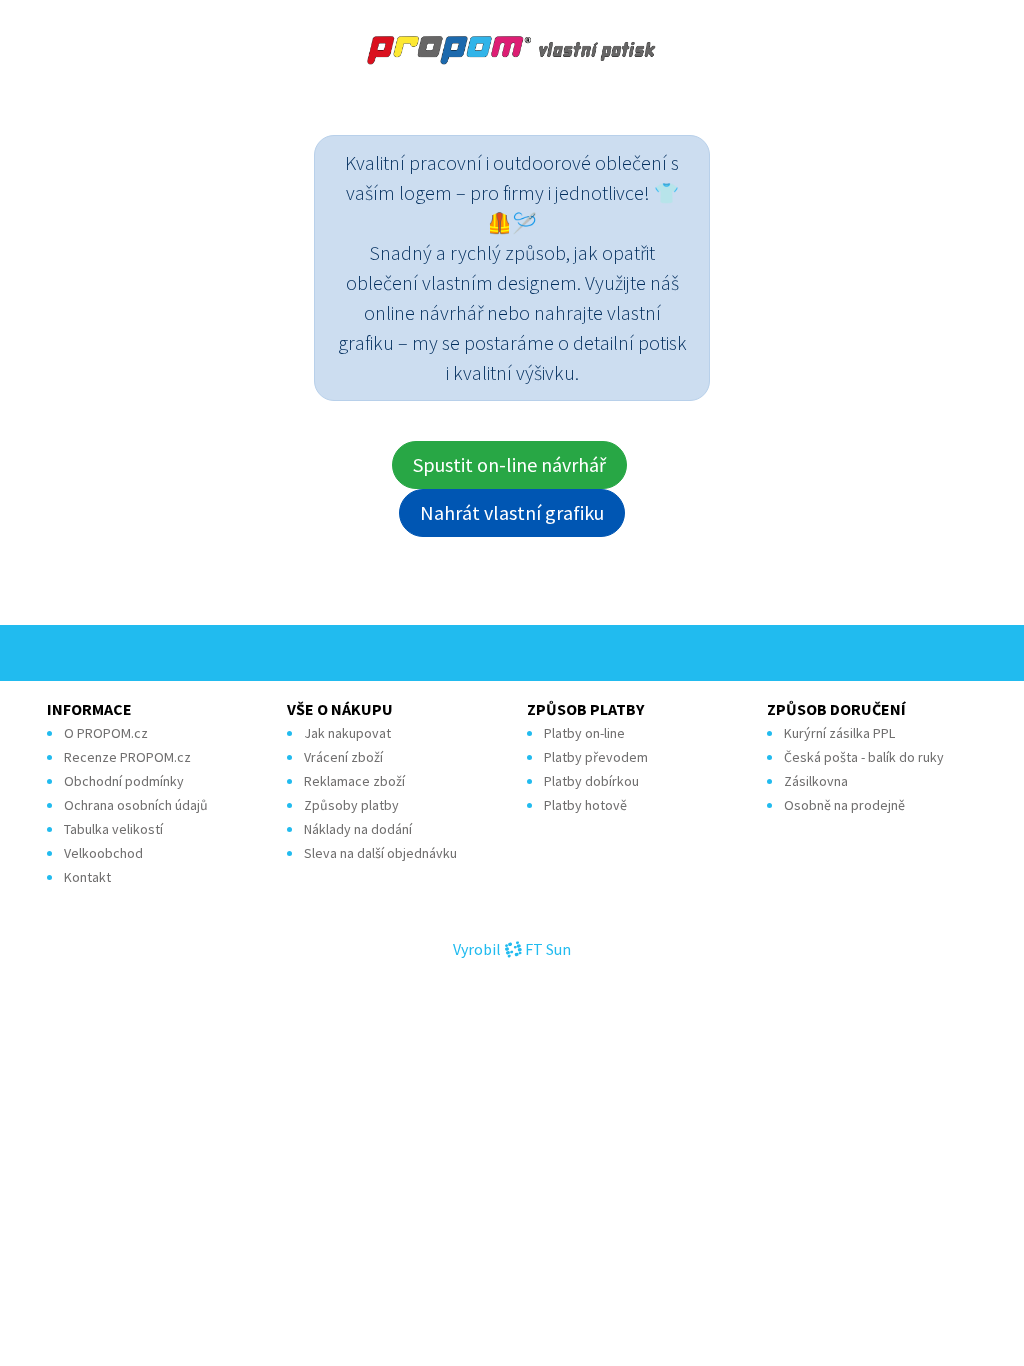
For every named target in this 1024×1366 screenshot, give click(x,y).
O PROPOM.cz (106, 733)
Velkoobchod (103, 853)
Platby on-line (584, 733)
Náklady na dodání (358, 829)
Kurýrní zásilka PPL (839, 733)
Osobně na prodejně (844, 805)
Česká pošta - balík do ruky (864, 757)
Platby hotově (585, 805)
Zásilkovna (816, 781)
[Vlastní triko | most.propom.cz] (512, 50)
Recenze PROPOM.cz (127, 757)
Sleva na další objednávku (380, 853)
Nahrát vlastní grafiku (512, 512)
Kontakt (87, 877)
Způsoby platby (351, 805)
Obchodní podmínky (124, 781)
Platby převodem (596, 757)
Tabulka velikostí (113, 829)
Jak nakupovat (347, 733)
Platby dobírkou (591, 781)
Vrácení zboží (343, 757)
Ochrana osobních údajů (136, 805)
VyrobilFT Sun (512, 949)
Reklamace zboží (354, 781)
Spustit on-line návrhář (509, 464)
